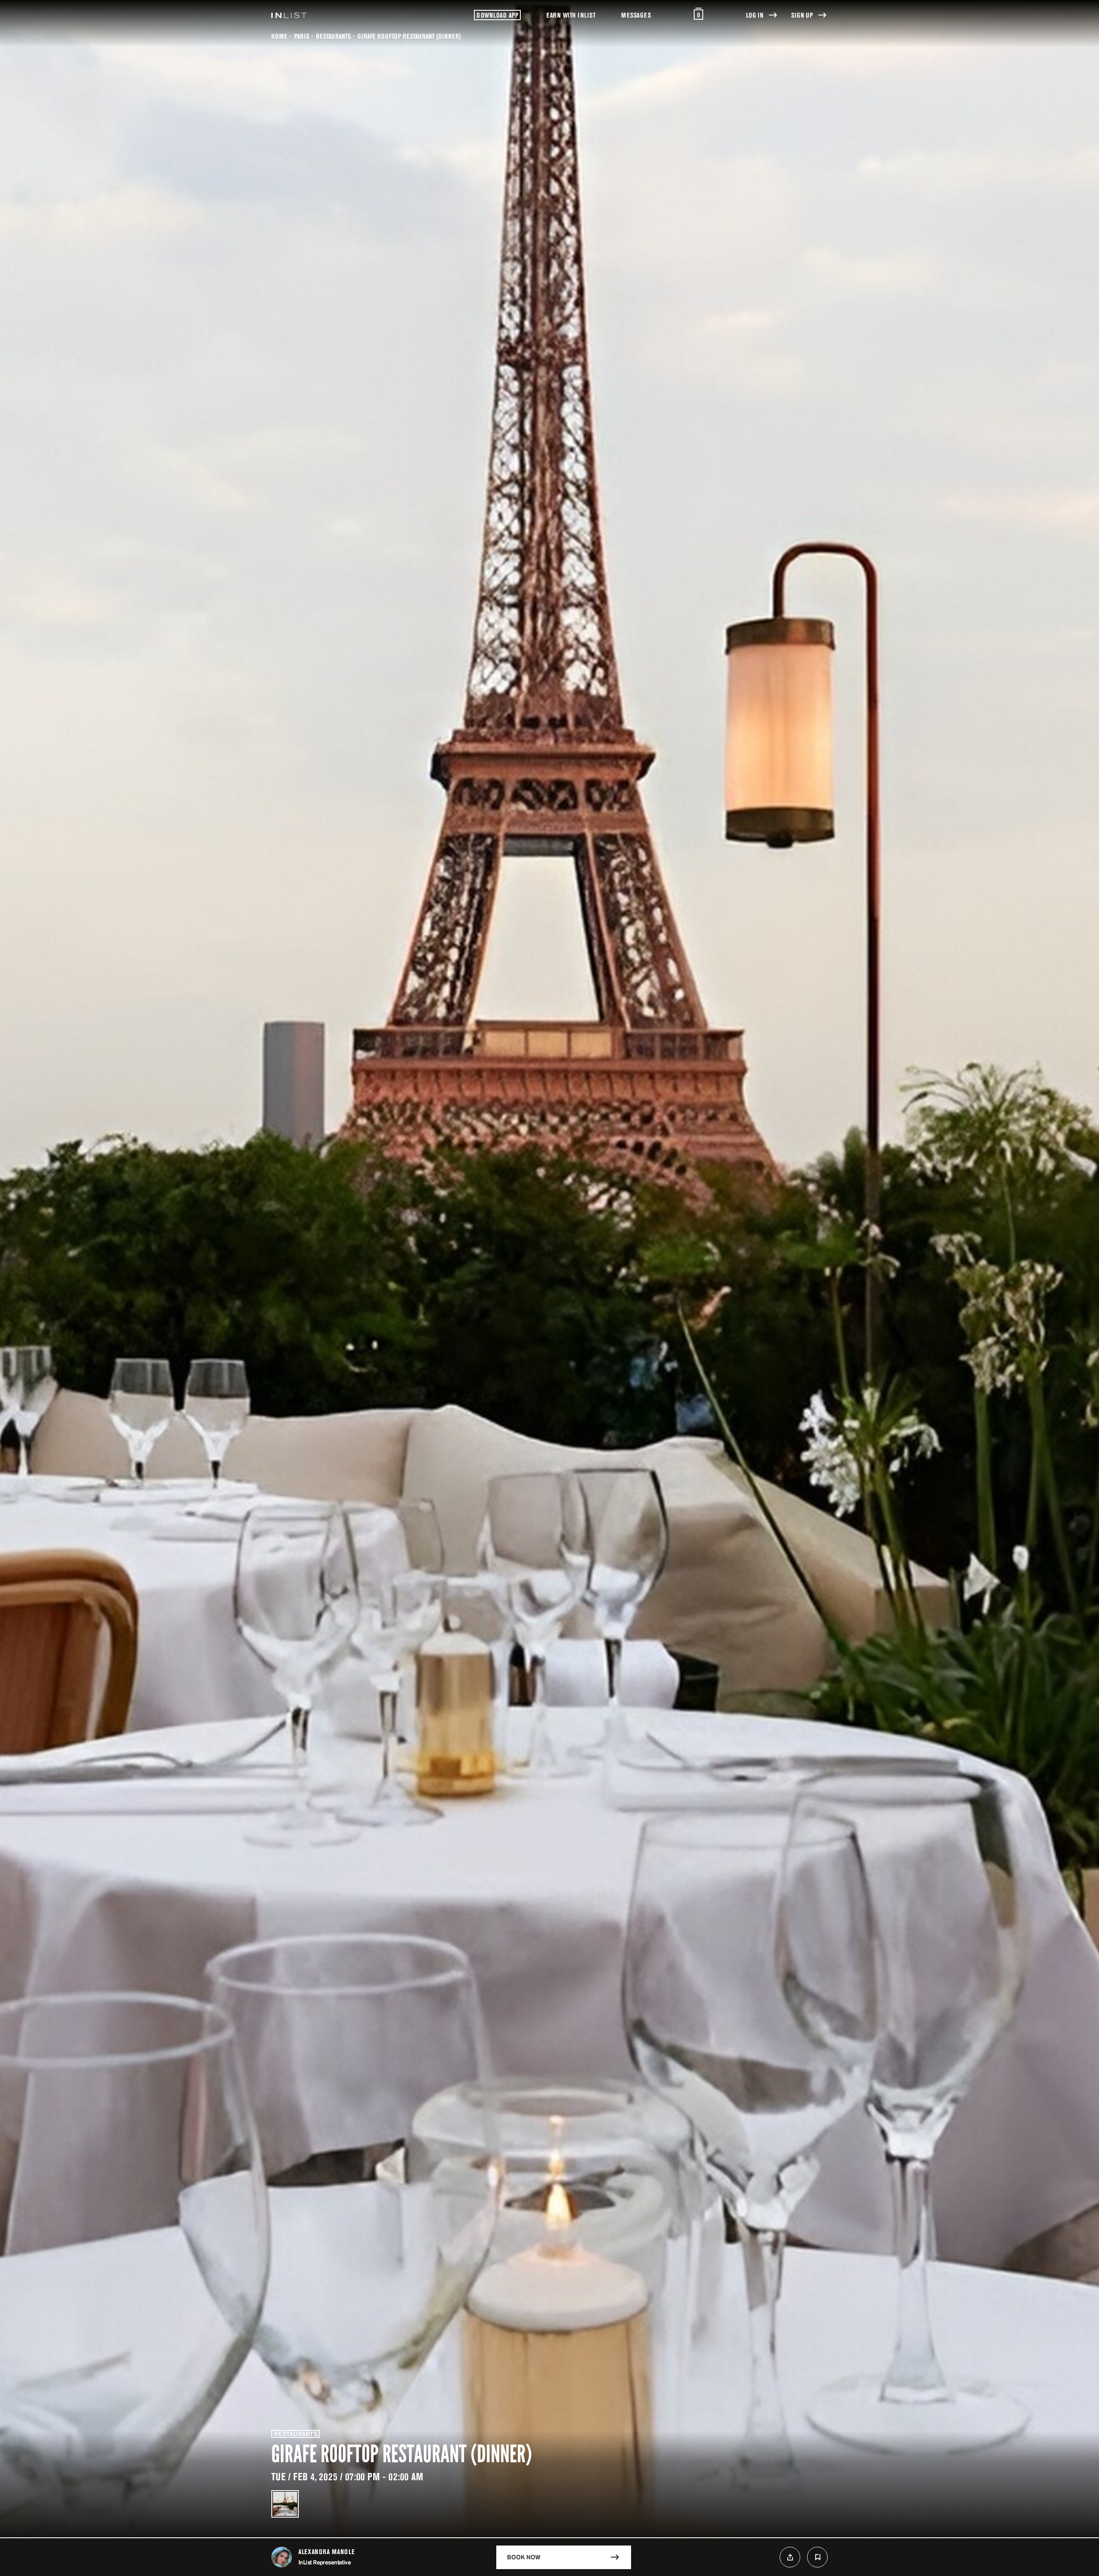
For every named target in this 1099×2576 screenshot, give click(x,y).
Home (279, 36)
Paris (302, 36)
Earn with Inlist (571, 15)
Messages (636, 15)
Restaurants (333, 36)
